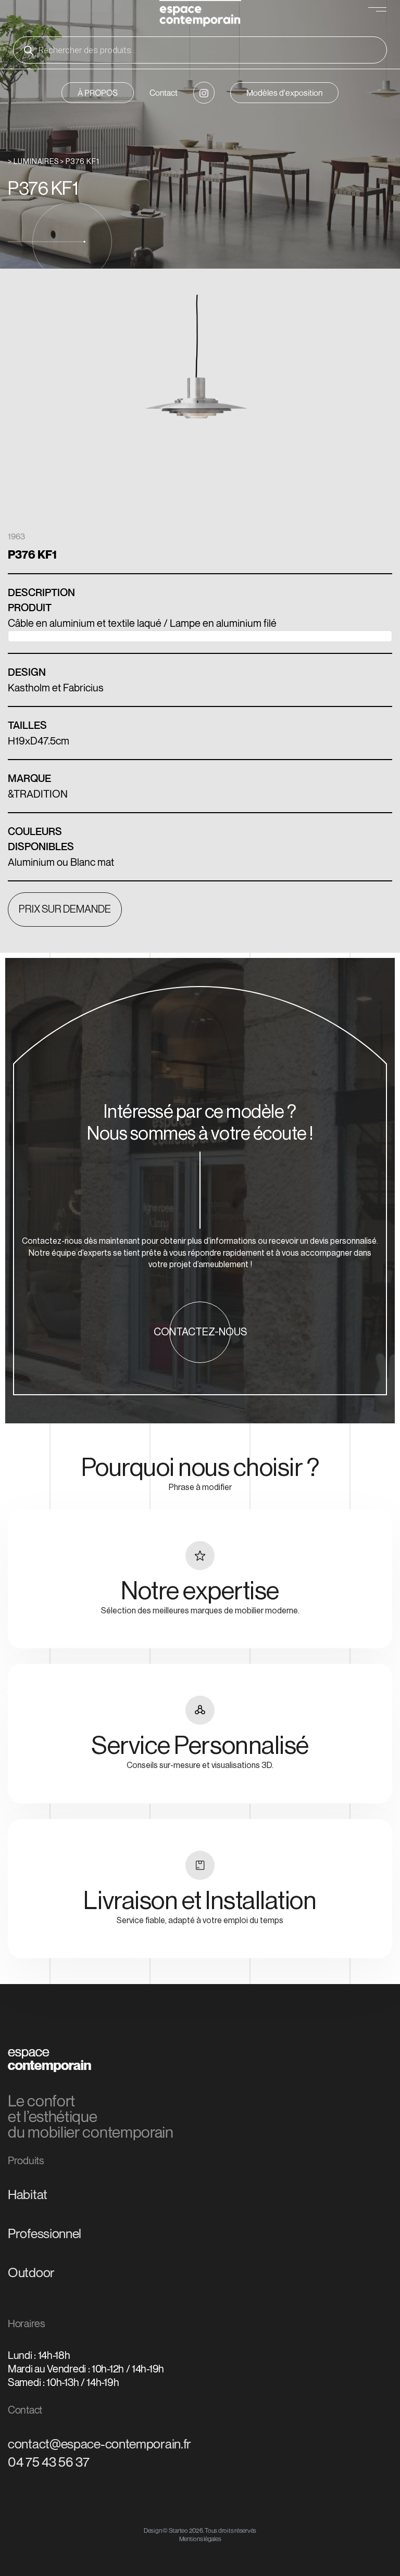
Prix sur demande (65, 910)
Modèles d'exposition (284, 93)
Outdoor (31, 2272)
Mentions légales (200, 2539)
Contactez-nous (200, 1332)
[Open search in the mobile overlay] (200, 50)
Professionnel (45, 2233)
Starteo (178, 2530)
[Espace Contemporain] (200, 15)
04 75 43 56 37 (49, 2462)
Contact (164, 93)
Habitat (28, 2194)
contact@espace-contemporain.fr (99, 2444)
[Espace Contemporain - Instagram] (204, 93)
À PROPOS (98, 93)
